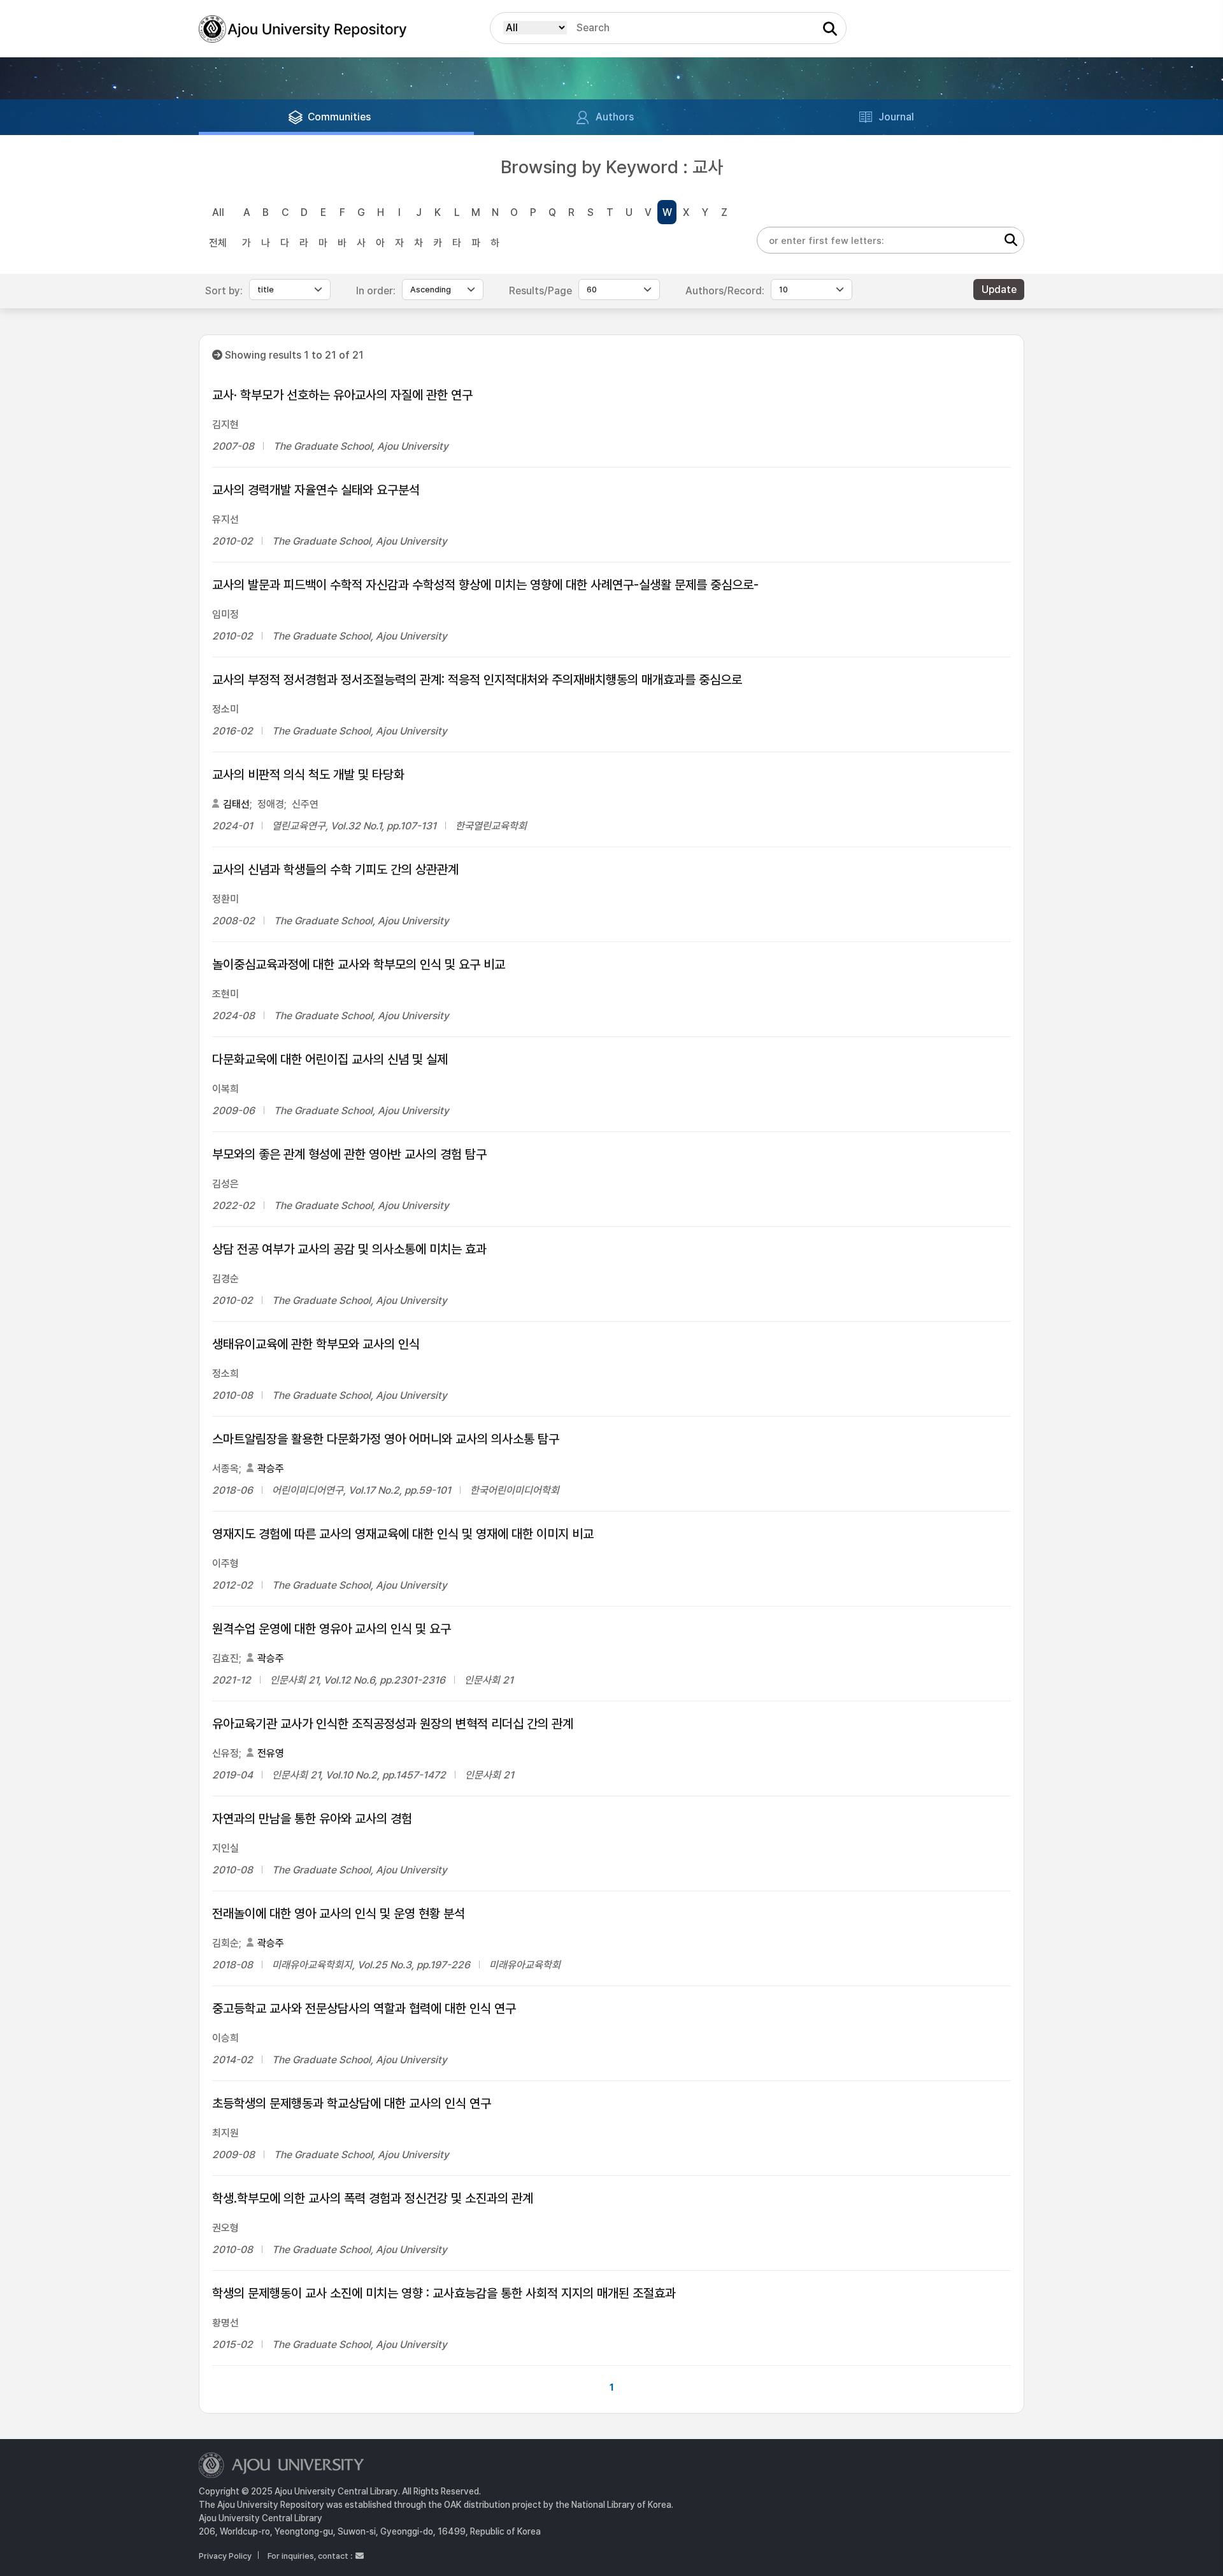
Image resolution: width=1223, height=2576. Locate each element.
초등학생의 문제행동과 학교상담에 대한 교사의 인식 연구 (352, 2103)
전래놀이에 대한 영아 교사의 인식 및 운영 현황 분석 (339, 1914)
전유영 (271, 1753)
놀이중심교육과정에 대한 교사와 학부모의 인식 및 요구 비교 (359, 964)
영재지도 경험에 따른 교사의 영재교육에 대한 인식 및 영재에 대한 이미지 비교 (403, 1534)
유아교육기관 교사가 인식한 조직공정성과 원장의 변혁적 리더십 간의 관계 (393, 1724)
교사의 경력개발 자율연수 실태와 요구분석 (316, 490)
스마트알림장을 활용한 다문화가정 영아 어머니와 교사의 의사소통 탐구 (386, 1439)
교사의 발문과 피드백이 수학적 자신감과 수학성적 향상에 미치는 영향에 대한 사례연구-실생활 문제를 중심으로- (485, 585)
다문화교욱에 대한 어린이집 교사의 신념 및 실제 (330, 1059)
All (218, 212)
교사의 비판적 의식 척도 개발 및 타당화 (308, 775)
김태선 (236, 804)
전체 (218, 243)
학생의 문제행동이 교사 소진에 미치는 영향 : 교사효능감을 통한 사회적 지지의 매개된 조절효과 (444, 2293)
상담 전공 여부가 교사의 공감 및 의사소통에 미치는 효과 (349, 1249)
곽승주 (271, 1469)
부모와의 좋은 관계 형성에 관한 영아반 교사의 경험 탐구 (349, 1154)
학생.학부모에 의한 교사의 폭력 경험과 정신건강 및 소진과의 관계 (373, 2198)
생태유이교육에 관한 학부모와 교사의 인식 (316, 1344)
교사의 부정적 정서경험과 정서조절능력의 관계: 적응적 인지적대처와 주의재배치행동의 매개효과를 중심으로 (477, 680)
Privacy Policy (225, 2556)
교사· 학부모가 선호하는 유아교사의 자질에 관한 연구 (342, 395)
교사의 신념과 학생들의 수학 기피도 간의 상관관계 (335, 869)
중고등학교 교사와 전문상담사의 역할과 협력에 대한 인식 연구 (364, 2008)
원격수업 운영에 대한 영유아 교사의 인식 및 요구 (332, 1629)
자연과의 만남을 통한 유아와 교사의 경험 (312, 1819)
